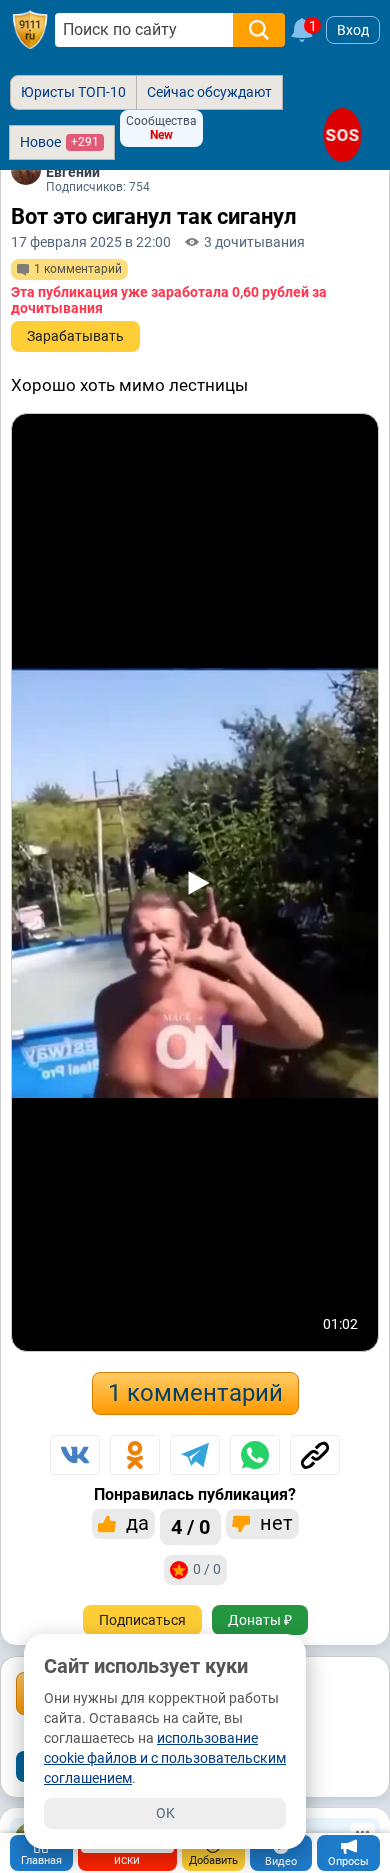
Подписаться (142, 1620)
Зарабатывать (75, 336)
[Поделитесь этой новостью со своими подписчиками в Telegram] (195, 1455)
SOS (342, 135)
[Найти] (259, 30)
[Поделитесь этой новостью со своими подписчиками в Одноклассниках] (135, 1455)
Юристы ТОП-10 (73, 92)
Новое (59, 142)
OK (165, 1813)
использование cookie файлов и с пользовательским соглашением (165, 1758)
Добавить (213, 1860)
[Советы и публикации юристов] (30, 30)
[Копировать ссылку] (315, 1455)
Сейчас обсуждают (209, 92)
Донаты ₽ (260, 1620)
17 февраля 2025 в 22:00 (91, 242)
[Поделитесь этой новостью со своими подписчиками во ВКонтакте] (75, 1455)
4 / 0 (190, 1527)
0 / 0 (207, 1569)
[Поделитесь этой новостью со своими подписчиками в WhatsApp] (255, 1455)
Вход (353, 30)
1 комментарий (195, 1393)
